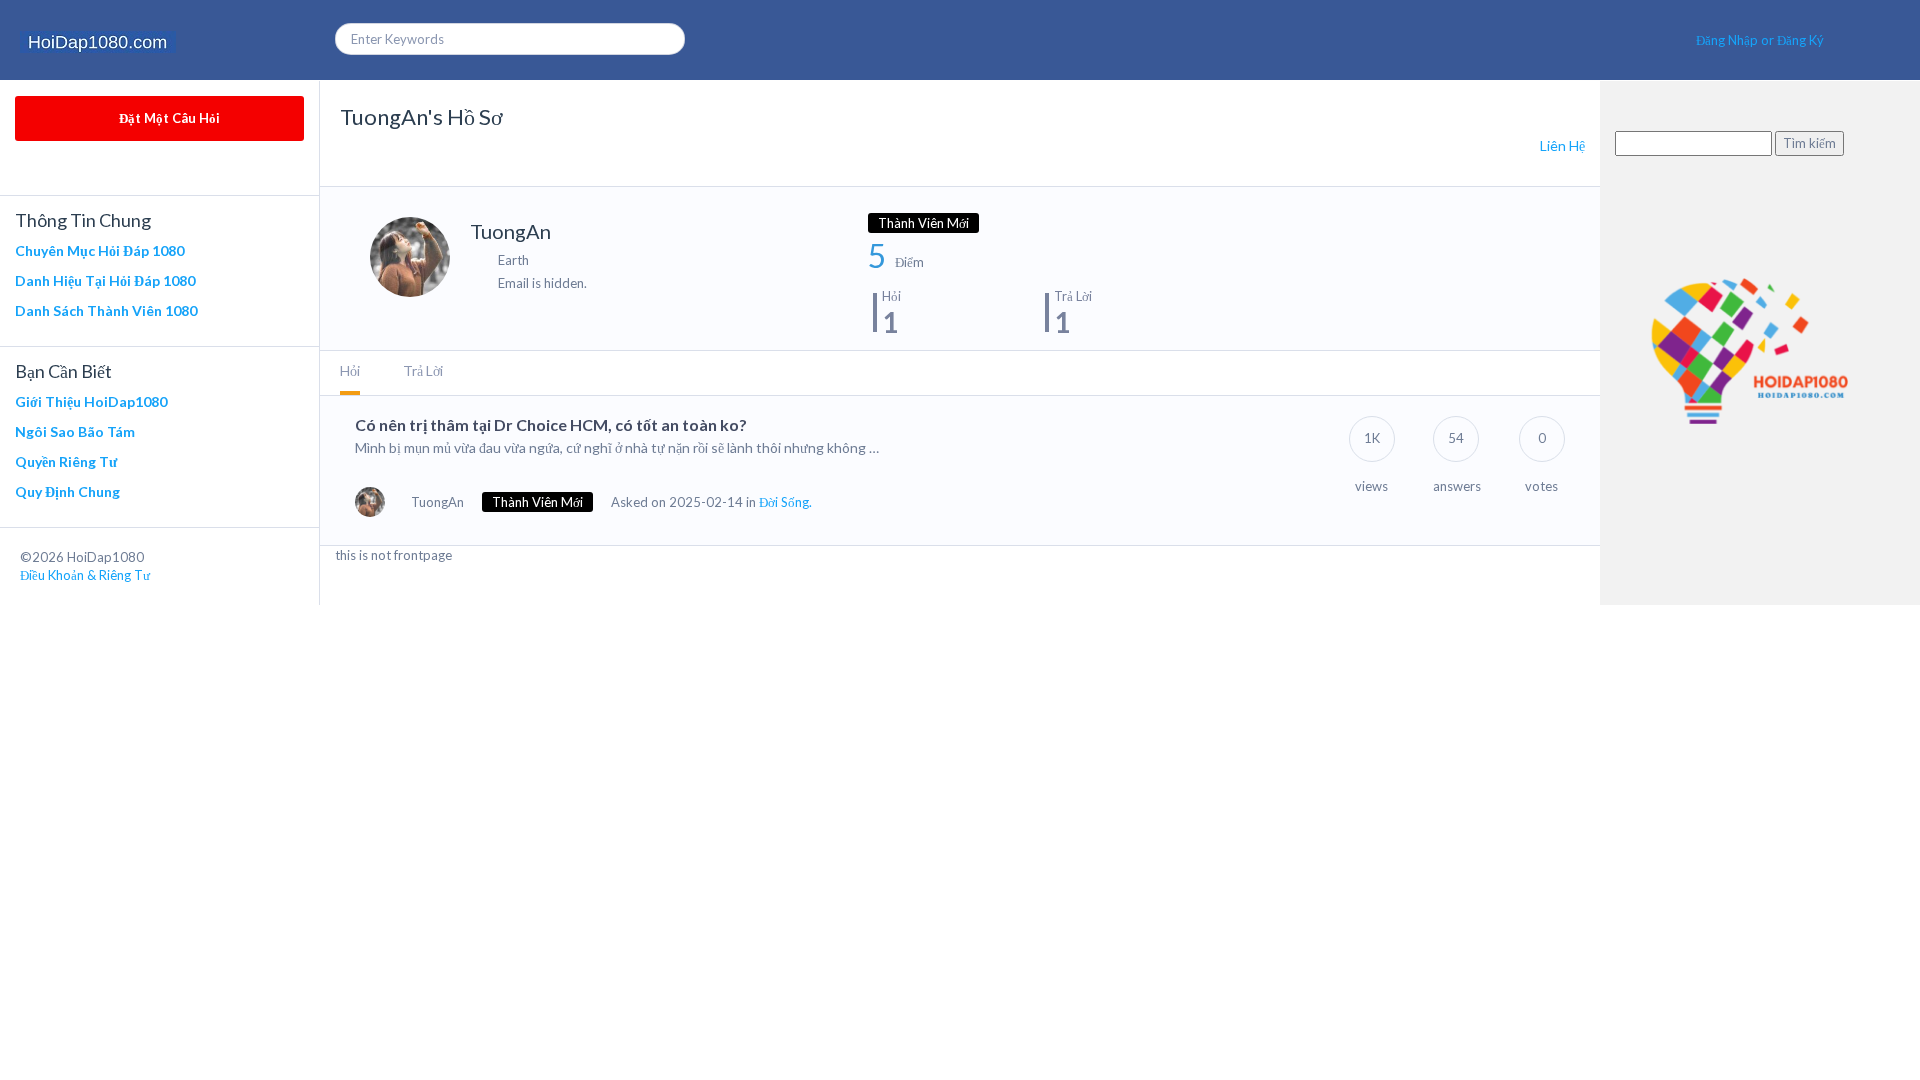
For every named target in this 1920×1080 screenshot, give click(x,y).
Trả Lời (423, 370)
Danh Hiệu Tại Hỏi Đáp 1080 (105, 280)
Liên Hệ (1562, 145)
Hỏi (350, 370)
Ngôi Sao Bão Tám (75, 431)
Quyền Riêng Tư (66, 461)
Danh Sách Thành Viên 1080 (106, 310)
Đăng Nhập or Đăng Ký (1760, 40)
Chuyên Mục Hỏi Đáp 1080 (99, 250)
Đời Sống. (785, 502)
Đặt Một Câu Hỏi (168, 118)
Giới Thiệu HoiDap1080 (91, 401)
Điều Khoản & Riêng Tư (85, 575)
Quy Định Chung (67, 491)
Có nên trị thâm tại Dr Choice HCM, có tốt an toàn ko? (551, 424)
